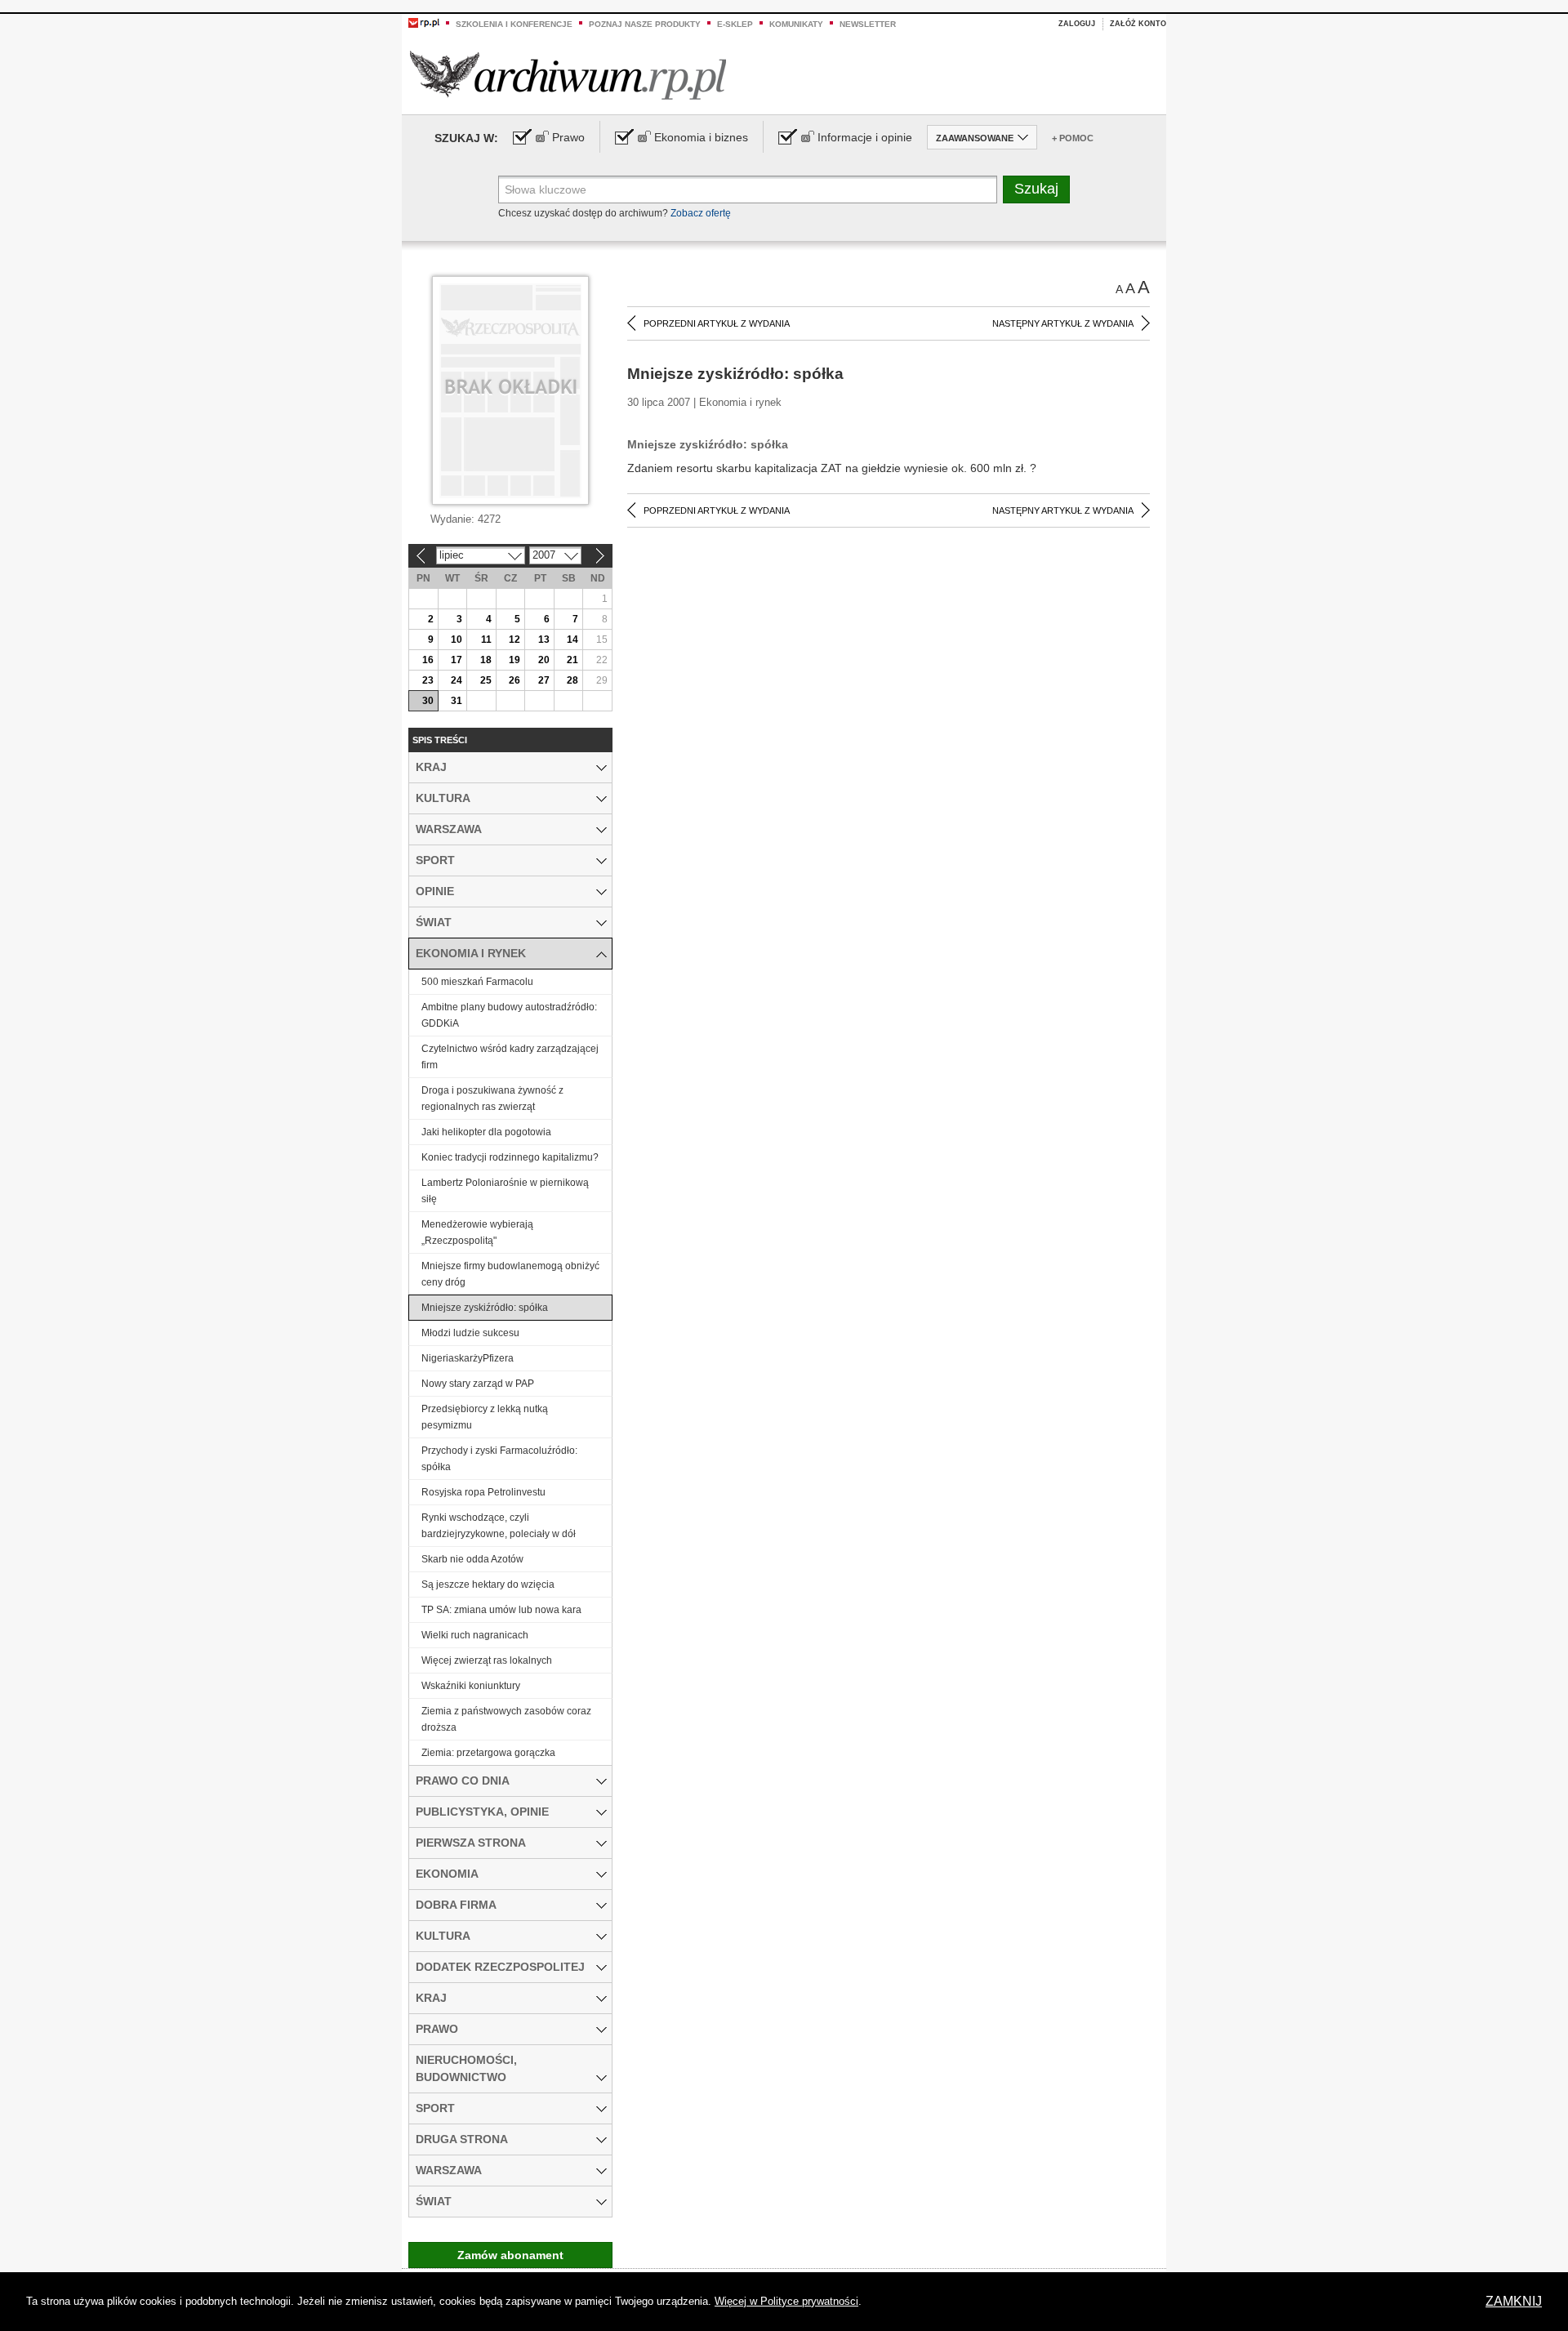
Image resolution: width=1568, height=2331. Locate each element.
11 (486, 640)
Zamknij (1514, 2301)
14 (572, 640)
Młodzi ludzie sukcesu (470, 1333)
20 (544, 660)
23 (428, 680)
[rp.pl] (424, 22)
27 (544, 680)
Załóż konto (1138, 24)
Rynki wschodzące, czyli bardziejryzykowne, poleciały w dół (499, 1526)
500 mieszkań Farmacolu (477, 982)
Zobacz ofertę (701, 213)
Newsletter (868, 24)
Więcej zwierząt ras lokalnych (487, 1660)
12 (514, 640)
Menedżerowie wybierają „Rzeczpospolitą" (477, 1232)
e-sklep (735, 24)
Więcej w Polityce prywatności (786, 2301)
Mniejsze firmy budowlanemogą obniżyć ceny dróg (510, 1274)
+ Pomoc (1073, 138)
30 (428, 701)
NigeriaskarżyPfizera (468, 1358)
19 (514, 660)
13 (544, 640)
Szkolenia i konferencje (514, 24)
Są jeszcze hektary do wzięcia (488, 1584)
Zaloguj (1077, 24)
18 (486, 660)
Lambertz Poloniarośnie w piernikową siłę (505, 1191)
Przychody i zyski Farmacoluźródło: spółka (499, 1459)
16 (428, 660)
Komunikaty (796, 24)
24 (457, 680)
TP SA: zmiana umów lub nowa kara (501, 1610)
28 (572, 680)
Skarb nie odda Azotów (472, 1559)
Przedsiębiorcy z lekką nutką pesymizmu (485, 1417)
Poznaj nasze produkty (645, 24)
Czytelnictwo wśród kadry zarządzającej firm (510, 1057)
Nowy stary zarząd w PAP (478, 1384)
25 (486, 680)
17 (457, 660)
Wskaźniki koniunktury (471, 1686)
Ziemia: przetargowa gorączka (488, 1753)
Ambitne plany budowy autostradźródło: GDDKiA (509, 1015)
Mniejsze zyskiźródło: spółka (485, 1308)
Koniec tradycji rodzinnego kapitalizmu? (510, 1157)
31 (457, 701)
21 (572, 660)
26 (514, 680)
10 (457, 640)
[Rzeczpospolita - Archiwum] (568, 75)
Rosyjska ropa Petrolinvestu (483, 1492)
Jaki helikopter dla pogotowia (486, 1132)
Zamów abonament (510, 2255)
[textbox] (748, 189)
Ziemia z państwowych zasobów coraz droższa (506, 1719)
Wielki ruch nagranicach (475, 1635)
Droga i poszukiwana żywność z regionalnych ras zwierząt (492, 1099)
